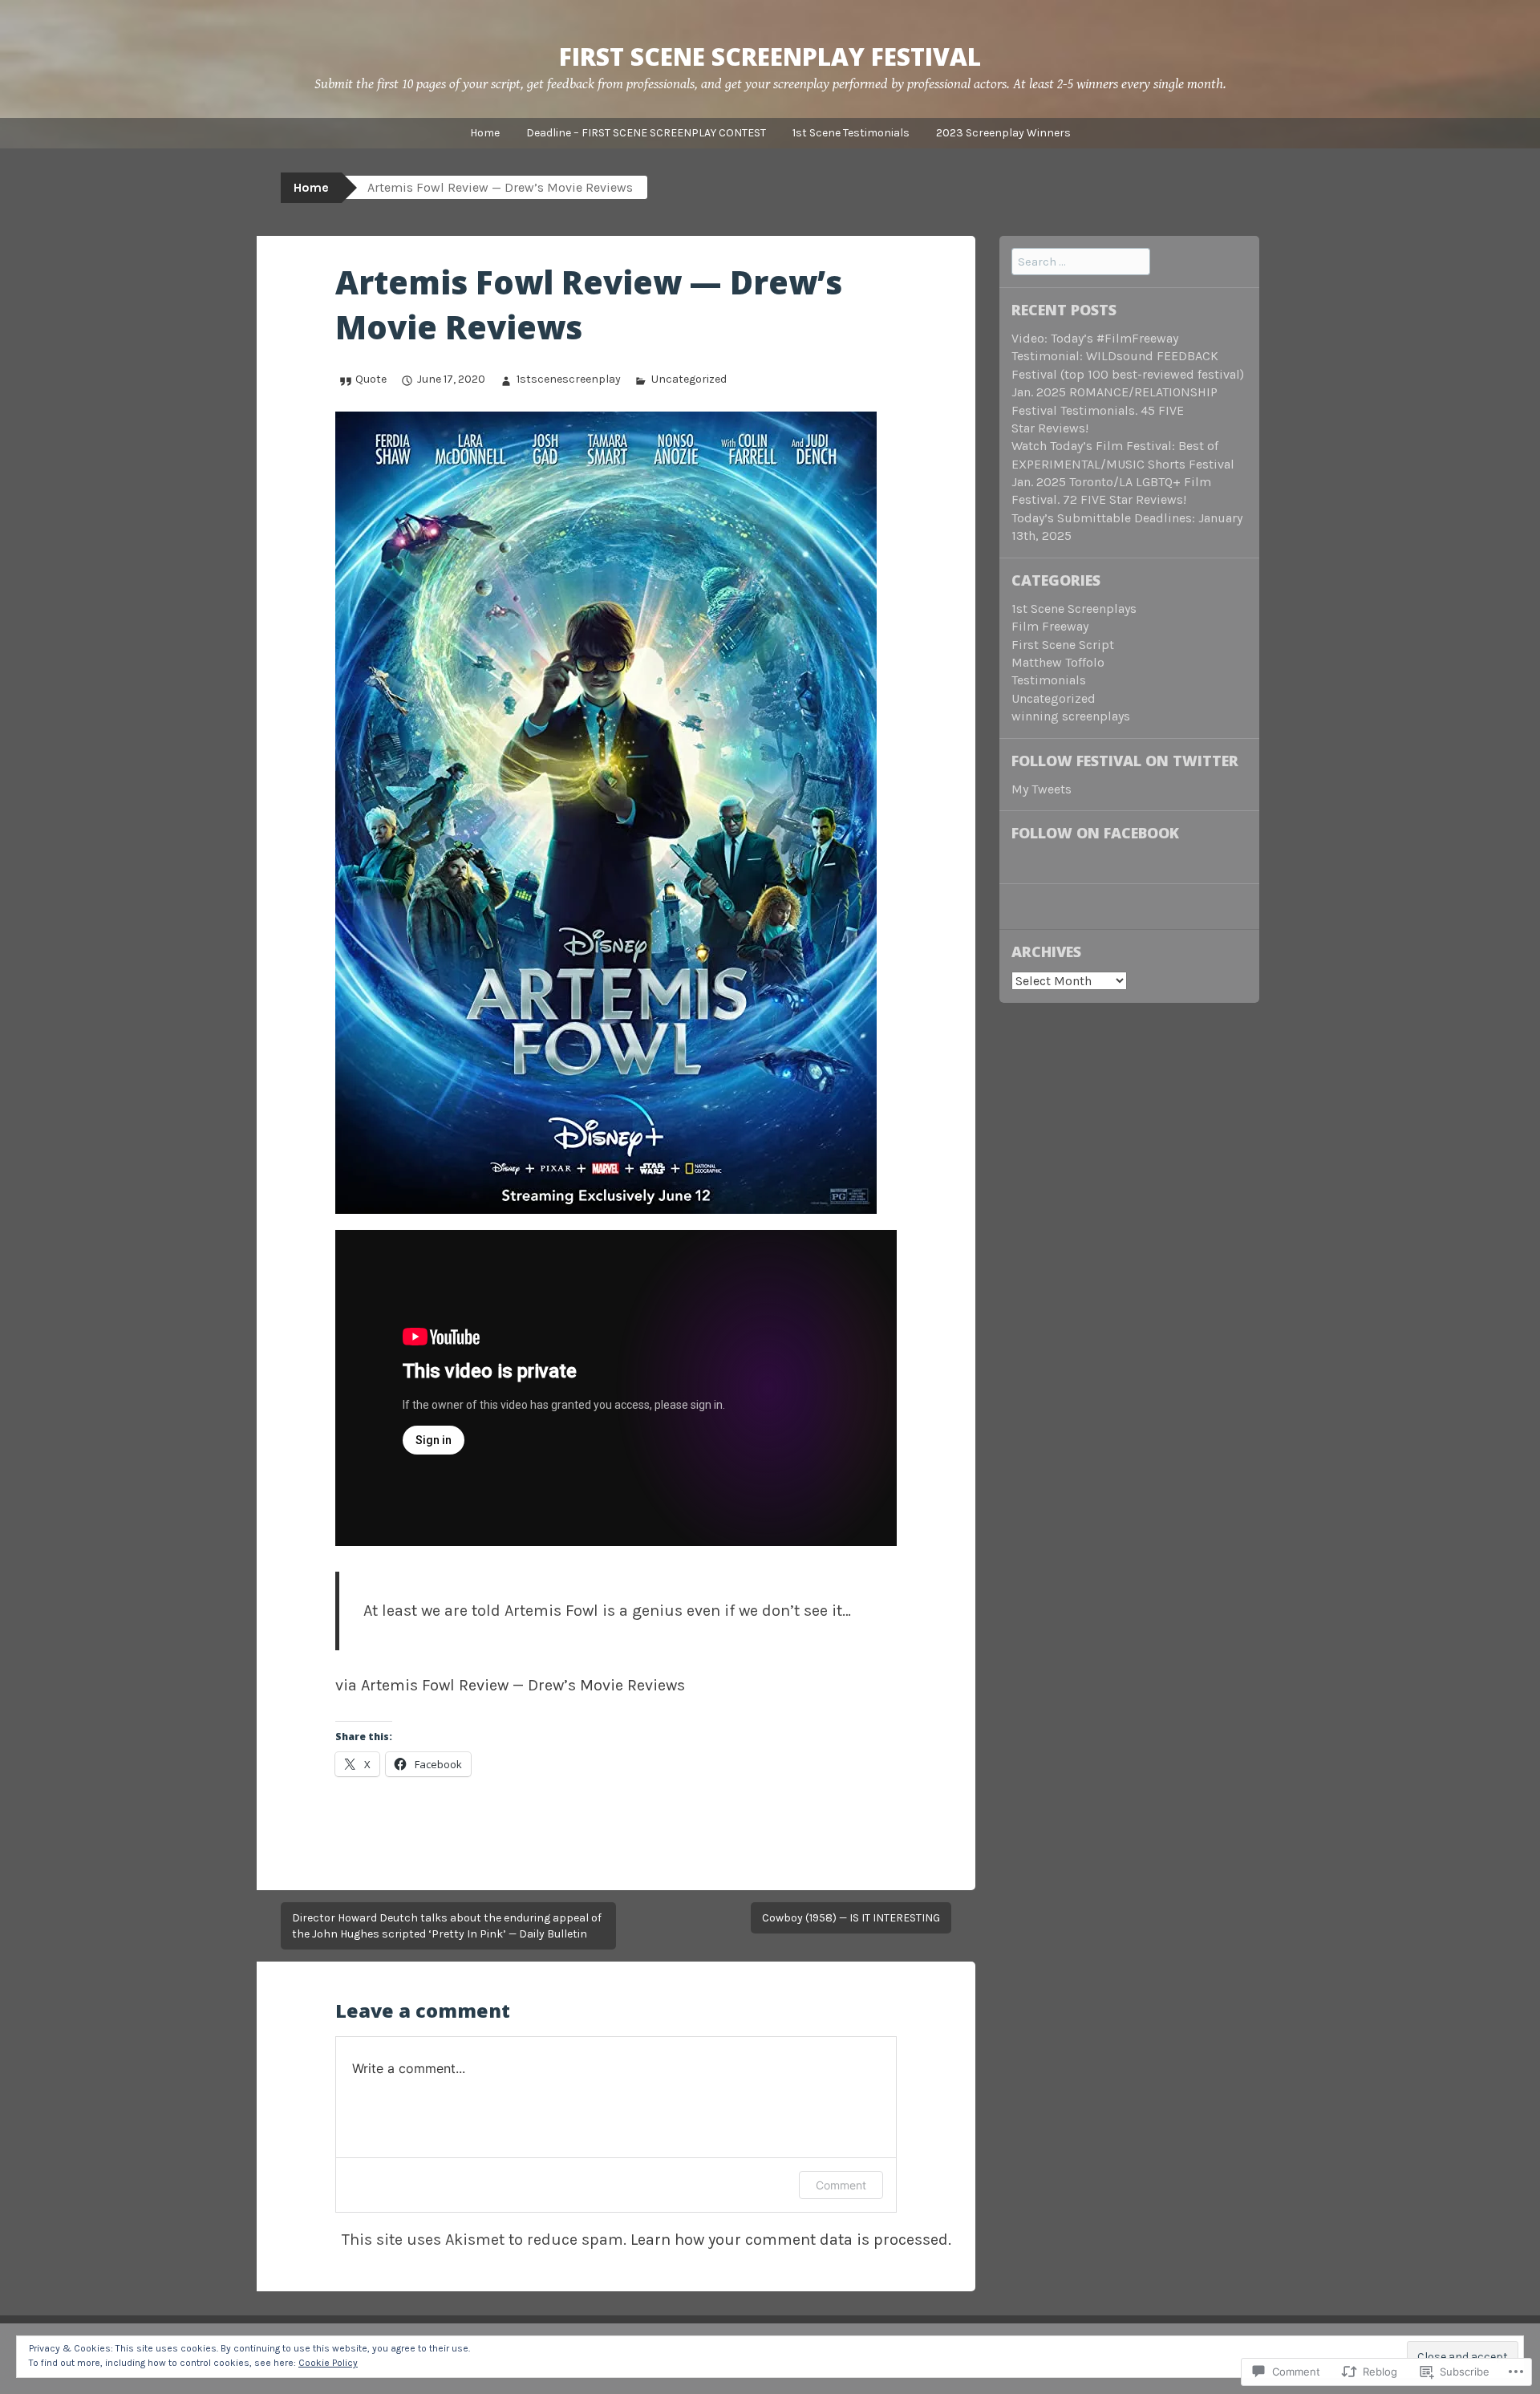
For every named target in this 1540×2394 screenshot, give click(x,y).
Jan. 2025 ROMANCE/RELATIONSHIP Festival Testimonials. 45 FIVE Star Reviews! (1114, 410)
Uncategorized (689, 379)
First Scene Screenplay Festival (770, 57)
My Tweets (1042, 789)
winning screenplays (1071, 716)
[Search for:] (1081, 261)
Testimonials (1049, 680)
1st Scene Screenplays (1074, 609)
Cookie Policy (328, 2363)
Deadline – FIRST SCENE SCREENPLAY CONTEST (646, 133)
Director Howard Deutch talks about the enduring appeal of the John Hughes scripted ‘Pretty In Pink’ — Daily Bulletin (447, 1926)
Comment (841, 2185)
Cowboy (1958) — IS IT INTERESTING (851, 1918)
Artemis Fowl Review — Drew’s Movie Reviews (523, 1685)
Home (485, 133)
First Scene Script (1063, 645)
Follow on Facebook (1095, 833)
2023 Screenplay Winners (1003, 133)
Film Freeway (1050, 626)
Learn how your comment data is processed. (791, 2240)
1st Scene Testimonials (851, 133)
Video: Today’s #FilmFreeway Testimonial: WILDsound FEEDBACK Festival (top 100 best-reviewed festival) (1128, 356)
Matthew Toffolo (1058, 662)
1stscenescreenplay (568, 379)
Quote (371, 379)
